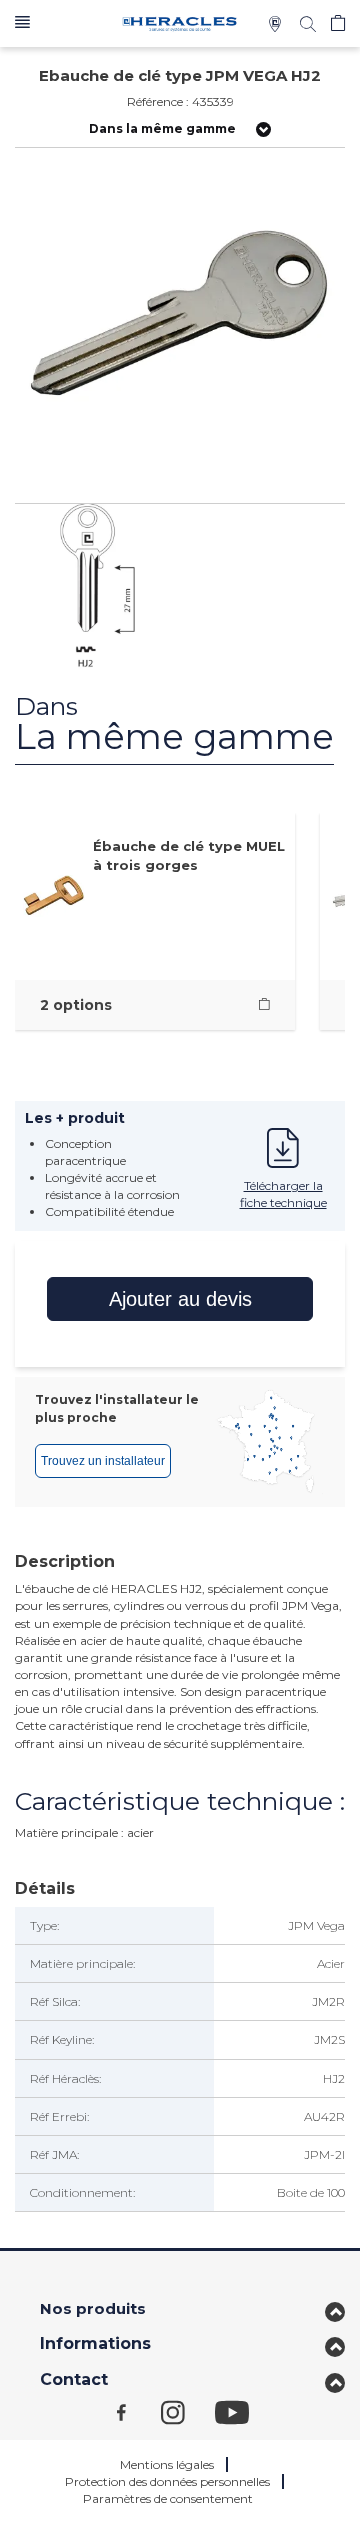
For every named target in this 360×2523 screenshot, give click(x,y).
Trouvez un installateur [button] (103, 1461)
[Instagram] (188, 2411)
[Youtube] (242, 2411)
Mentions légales (167, 2464)
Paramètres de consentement (168, 2498)
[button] (22, 23)
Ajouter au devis (180, 1299)
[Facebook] (139, 2411)
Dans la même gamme (162, 128)
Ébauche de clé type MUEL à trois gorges (189, 855)
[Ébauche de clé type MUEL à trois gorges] (264, 1004)
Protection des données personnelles (167, 2481)
